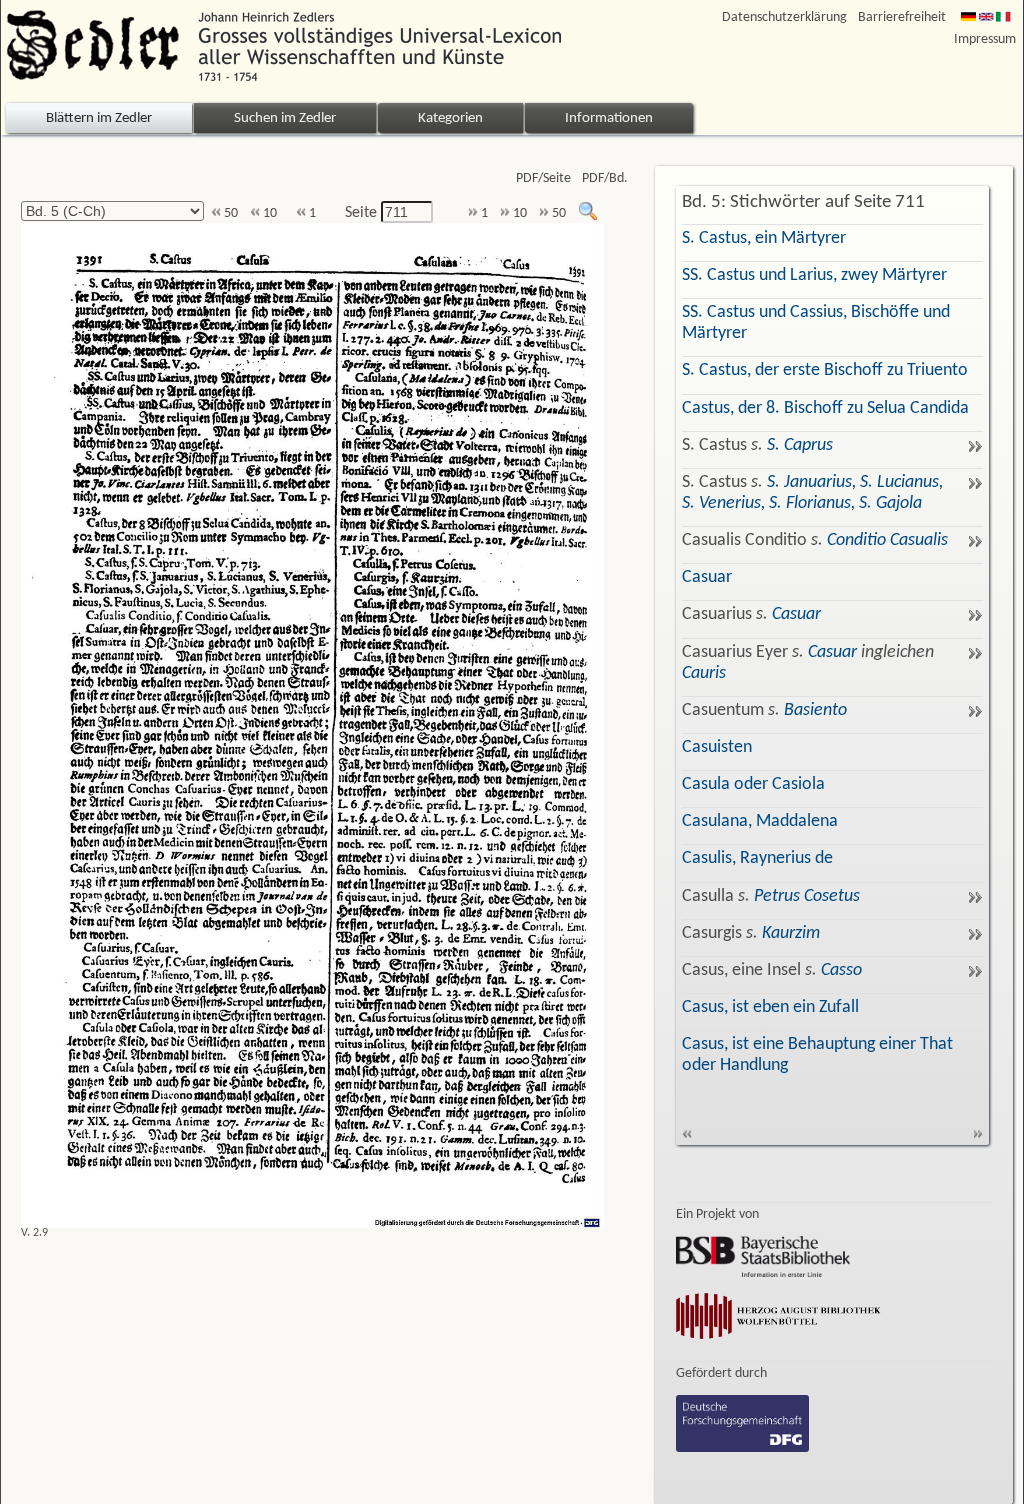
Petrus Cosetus (807, 896)
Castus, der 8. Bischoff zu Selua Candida (825, 408)
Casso (841, 970)
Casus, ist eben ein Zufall (770, 1007)
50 (229, 213)
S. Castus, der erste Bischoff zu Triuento (825, 370)
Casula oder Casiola (753, 784)
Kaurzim (791, 933)
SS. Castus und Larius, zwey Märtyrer (814, 275)
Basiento (815, 710)
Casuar (707, 577)
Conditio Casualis (887, 540)
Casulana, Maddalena (760, 821)
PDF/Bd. (605, 178)
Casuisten (717, 747)
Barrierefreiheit (902, 17)
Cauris (704, 673)
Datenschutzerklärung (784, 17)
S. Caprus (800, 445)
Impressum (985, 39)
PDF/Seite (543, 178)
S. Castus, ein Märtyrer (764, 238)
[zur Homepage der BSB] (763, 1273)
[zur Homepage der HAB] (779, 1341)
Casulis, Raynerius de (757, 858)
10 (268, 213)
